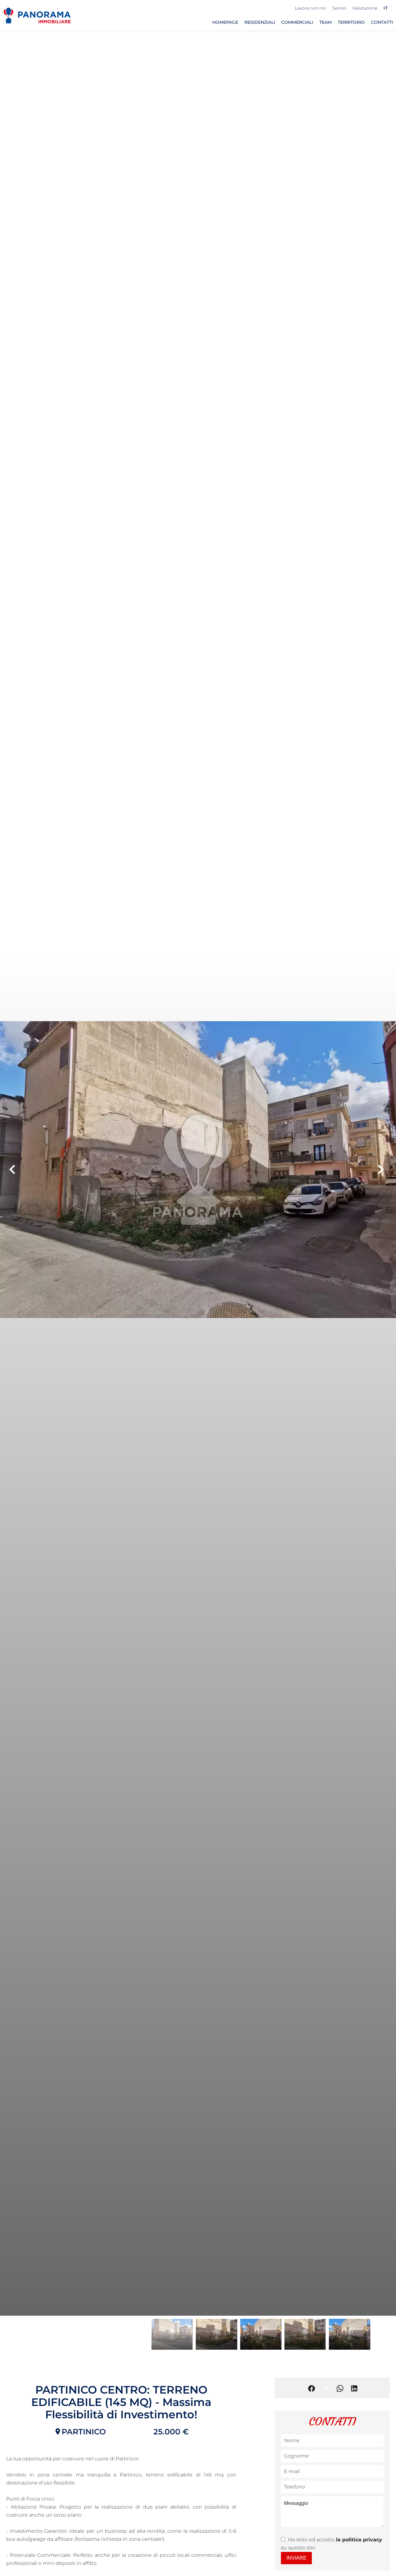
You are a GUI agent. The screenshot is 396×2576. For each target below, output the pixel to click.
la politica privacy (359, 2540)
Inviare (297, 2558)
